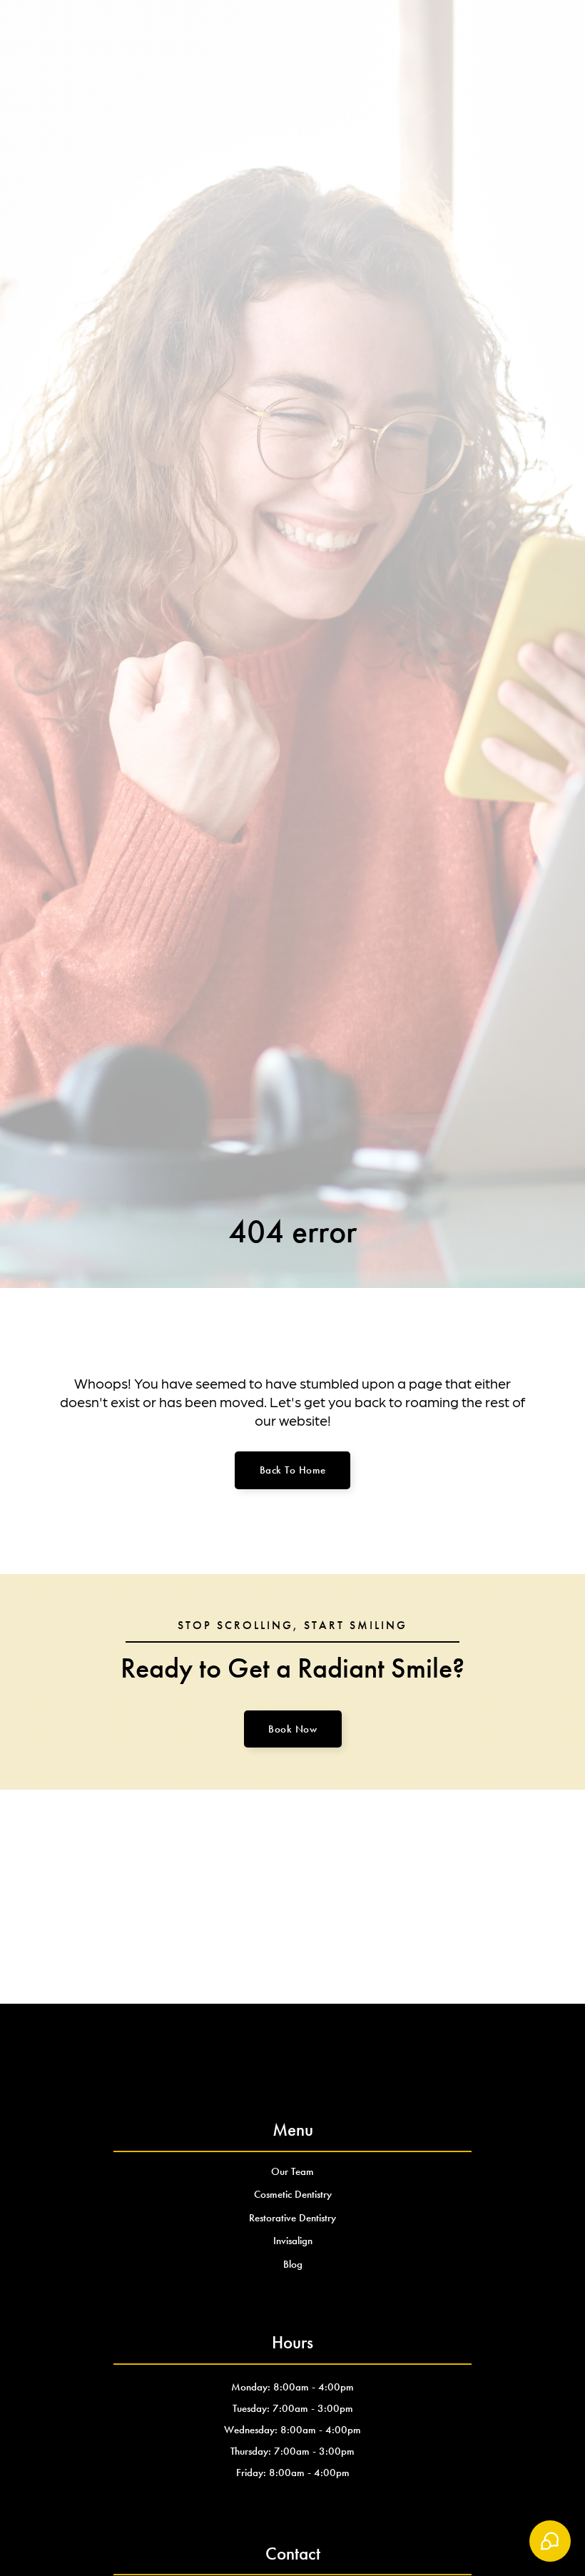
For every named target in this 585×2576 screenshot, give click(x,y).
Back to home (293, 1470)
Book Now (292, 1729)
